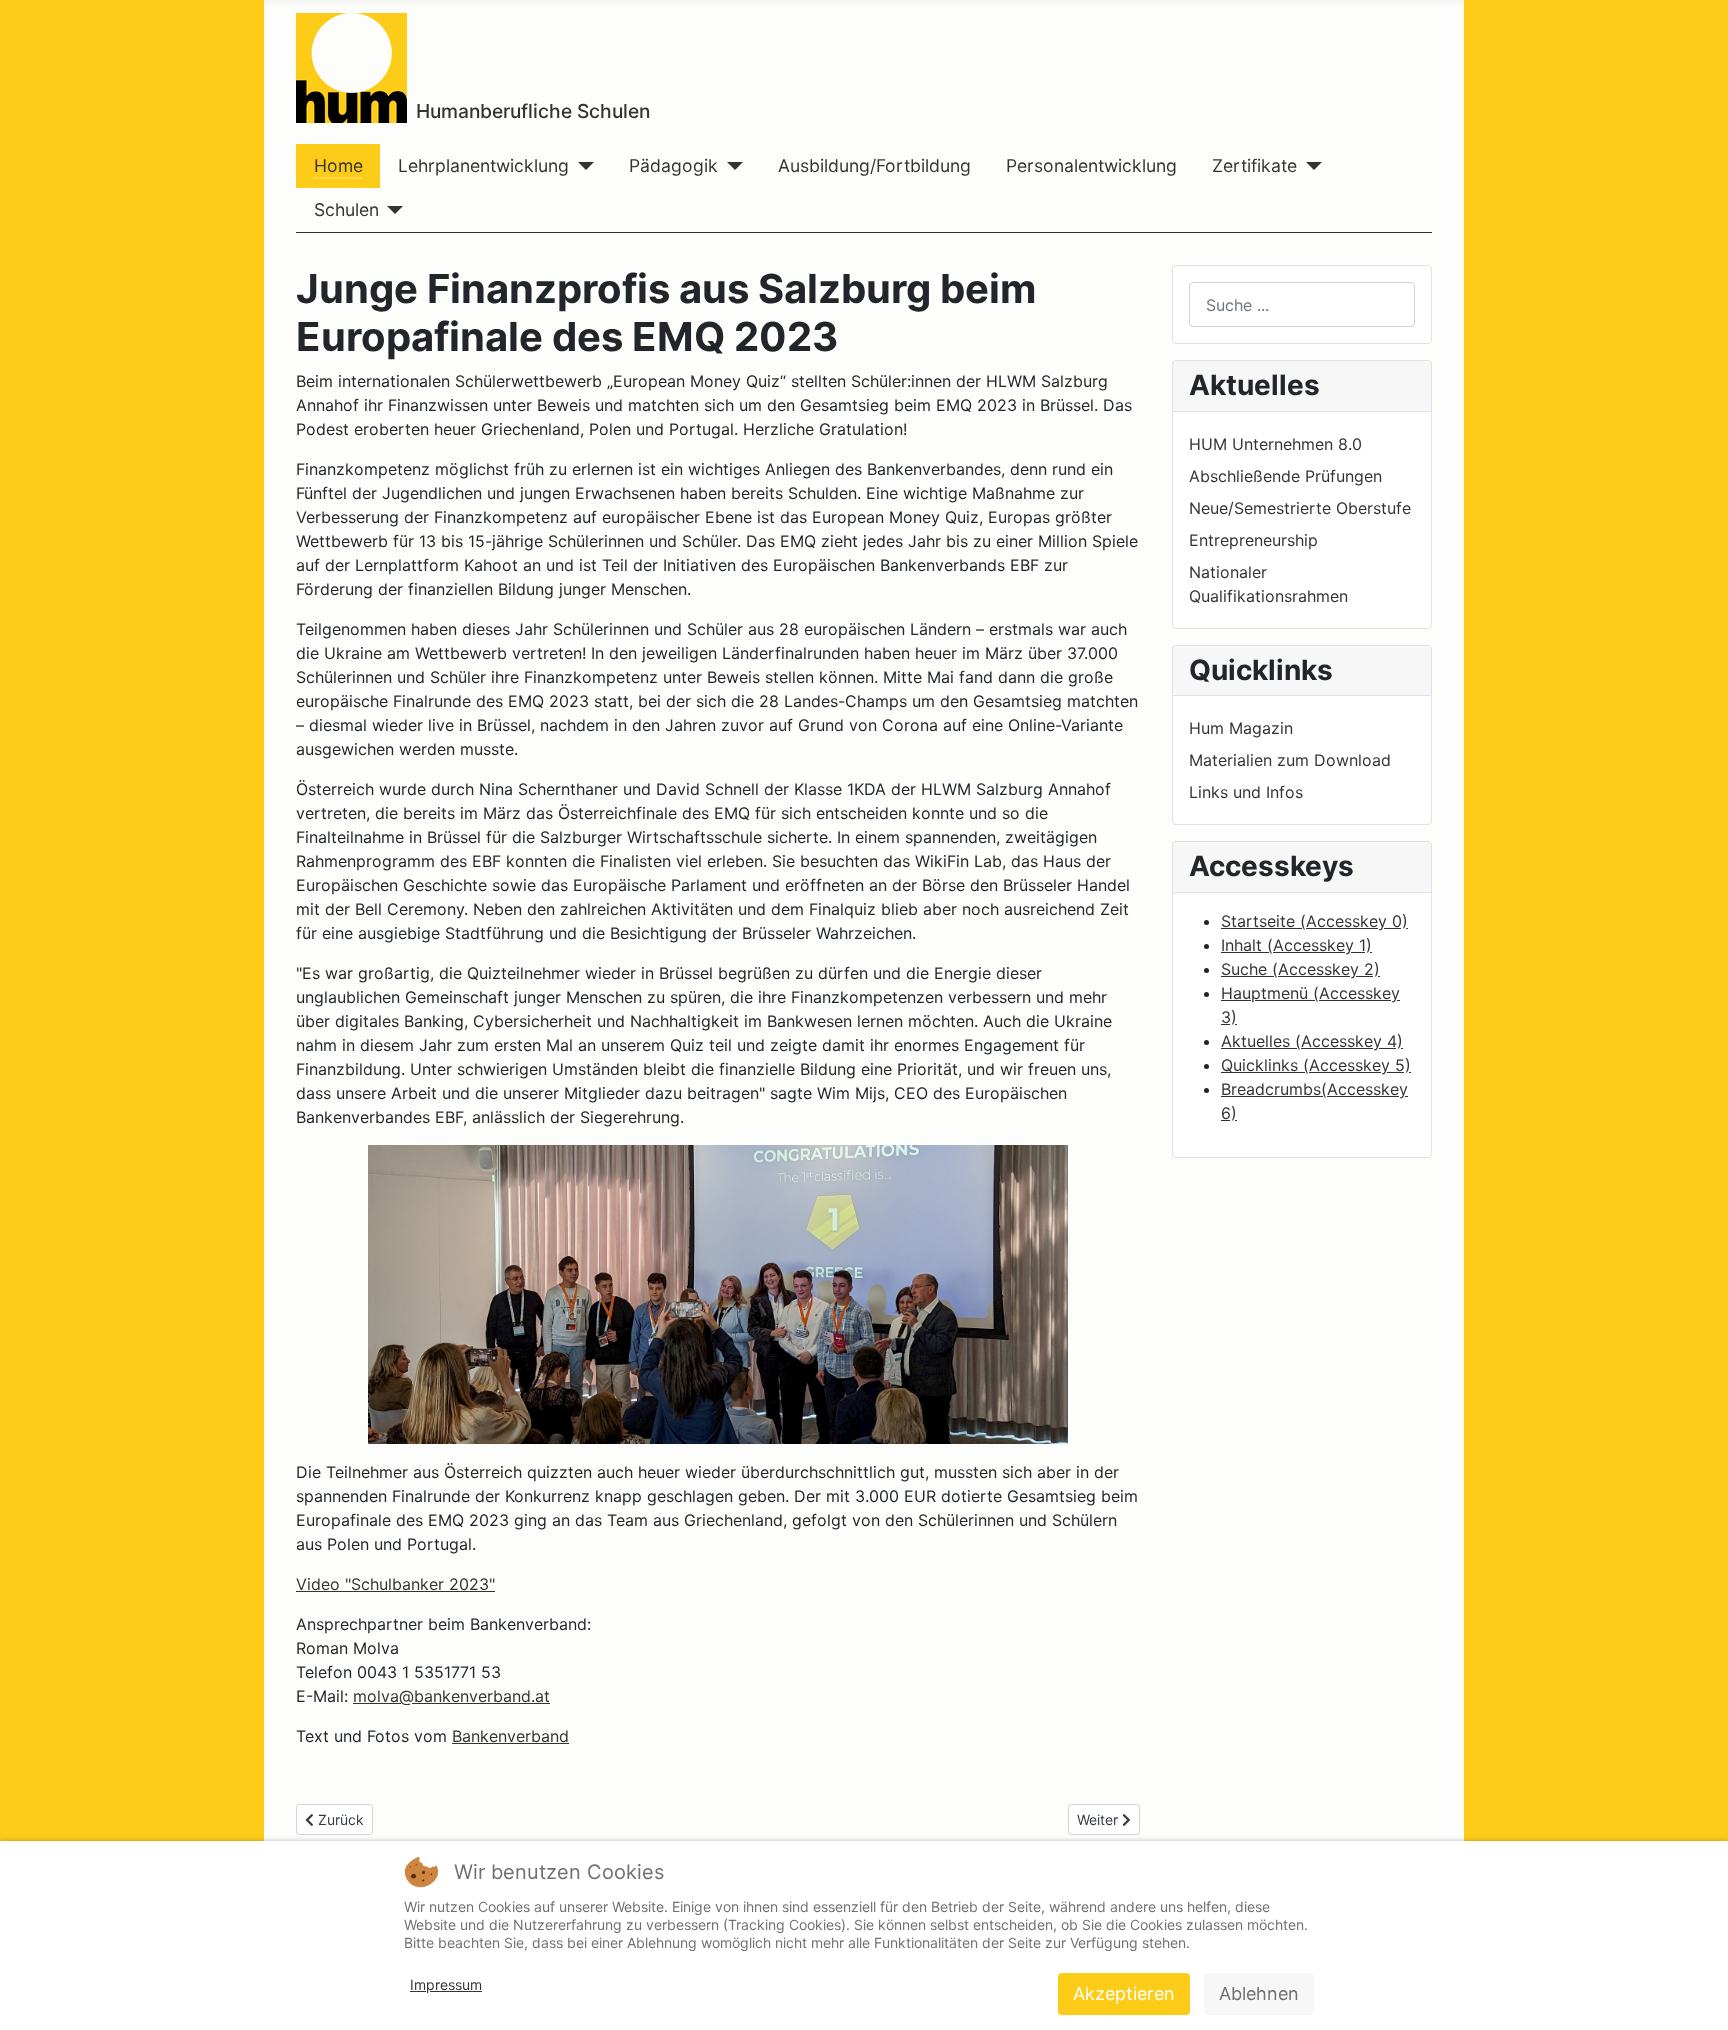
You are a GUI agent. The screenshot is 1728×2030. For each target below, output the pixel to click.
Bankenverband (510, 1736)
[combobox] (1302, 304)
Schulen (346, 209)
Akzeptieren (1124, 1993)
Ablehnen (1259, 1993)
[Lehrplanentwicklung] (581, 166)
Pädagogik (673, 165)
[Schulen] (391, 210)
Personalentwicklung (1091, 165)
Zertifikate (1254, 165)
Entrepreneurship (1253, 540)
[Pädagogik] (730, 166)
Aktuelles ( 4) (1312, 1041)
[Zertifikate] (1309, 166)
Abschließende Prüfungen (1285, 476)
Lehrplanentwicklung (483, 165)
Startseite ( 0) (1314, 921)
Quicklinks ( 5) (1316, 1065)
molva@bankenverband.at (451, 1696)
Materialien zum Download (1290, 760)
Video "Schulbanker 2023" (395, 1584)
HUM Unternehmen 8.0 (1275, 444)
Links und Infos (1246, 792)
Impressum (446, 1984)
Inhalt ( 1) (1296, 945)
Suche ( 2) (1300, 969)
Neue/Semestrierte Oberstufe (1300, 508)
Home (338, 165)
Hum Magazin (1241, 728)
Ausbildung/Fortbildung (874, 165)
